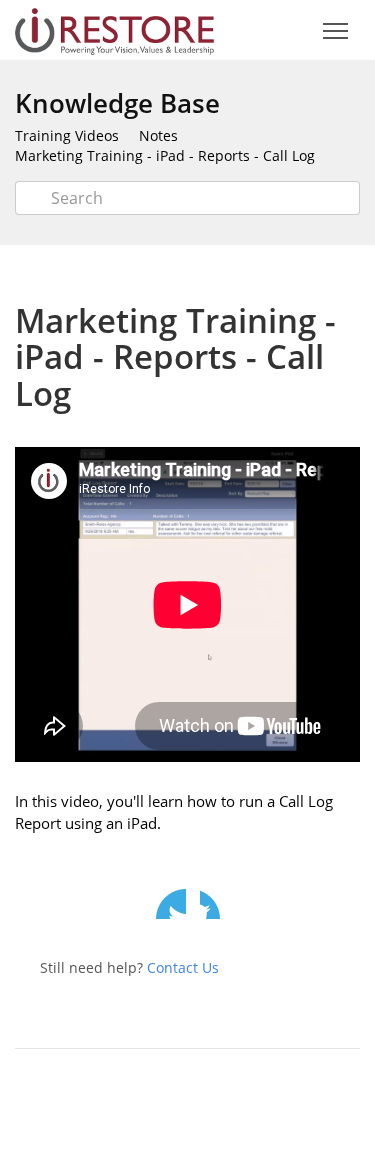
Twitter (171, 904)
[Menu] (335, 31)
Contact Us (183, 967)
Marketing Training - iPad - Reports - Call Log (165, 155)
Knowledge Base (117, 103)
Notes (158, 135)
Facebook (215, 904)
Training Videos (67, 135)
